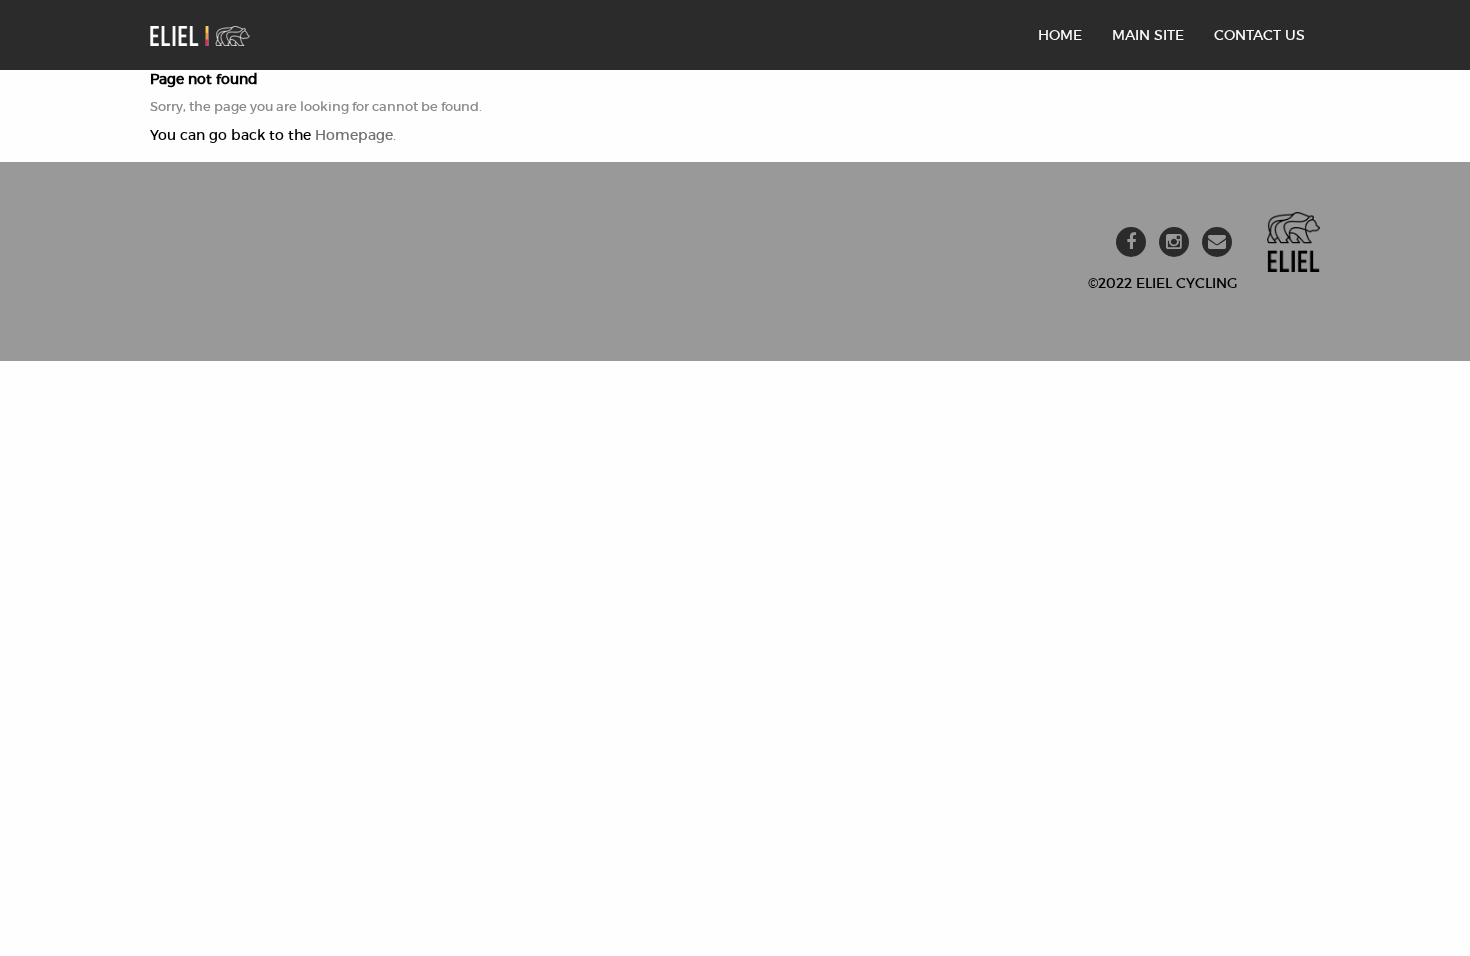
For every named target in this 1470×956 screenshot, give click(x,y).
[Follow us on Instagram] (1174, 242)
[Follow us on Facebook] (1131, 242)
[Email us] (1217, 242)
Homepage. (355, 135)
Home (1060, 35)
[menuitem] (1060, 35)
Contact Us (1259, 35)
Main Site (1148, 35)
